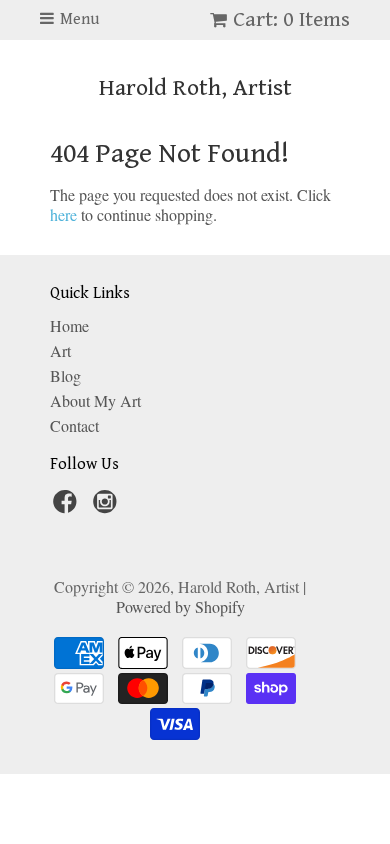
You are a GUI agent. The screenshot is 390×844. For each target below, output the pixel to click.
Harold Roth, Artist (195, 88)
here (63, 214)
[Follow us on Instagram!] (108, 507)
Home (69, 325)
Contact (74, 425)
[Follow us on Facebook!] (68, 507)
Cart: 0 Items (291, 19)
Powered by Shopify (180, 606)
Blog (65, 375)
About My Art (95, 400)
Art (60, 350)
